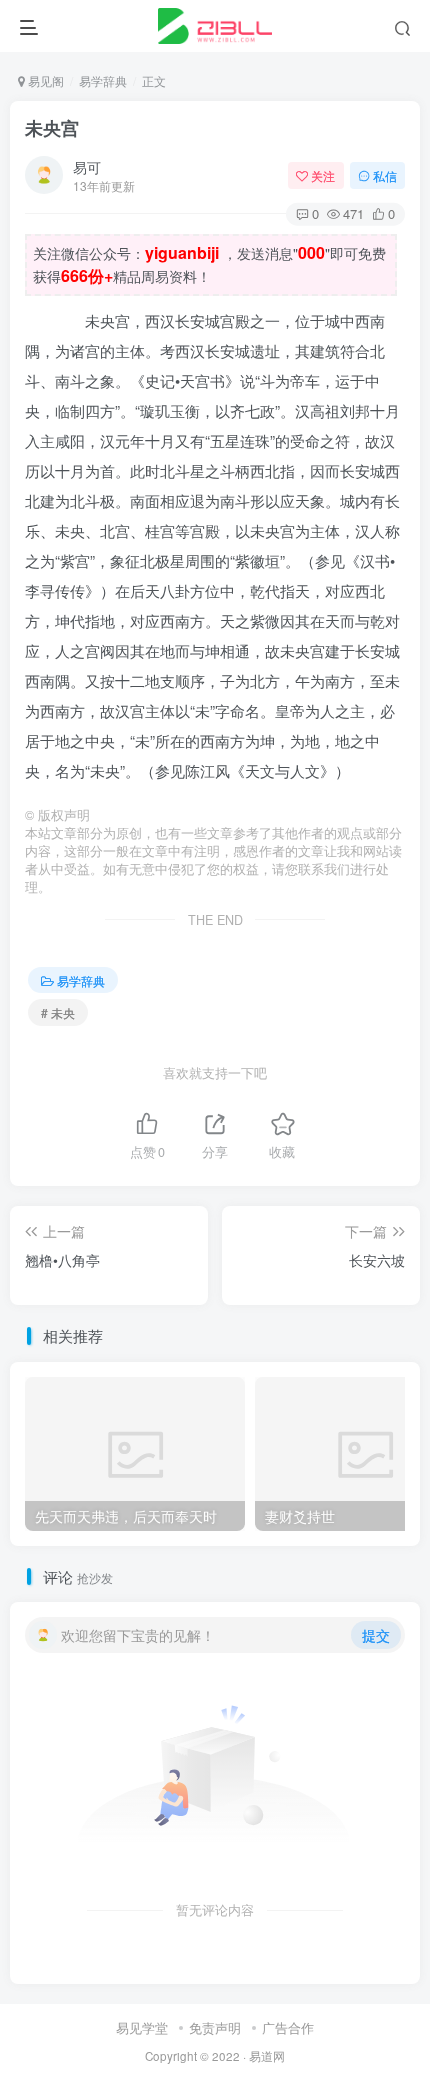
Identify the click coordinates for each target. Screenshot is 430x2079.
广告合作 (288, 2027)
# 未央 (58, 1012)
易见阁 (44, 80)
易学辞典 (103, 80)
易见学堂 (142, 2027)
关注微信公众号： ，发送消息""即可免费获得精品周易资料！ (209, 264)
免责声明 (215, 2027)
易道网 (267, 2056)
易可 (87, 167)
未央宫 (52, 128)
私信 (385, 175)
